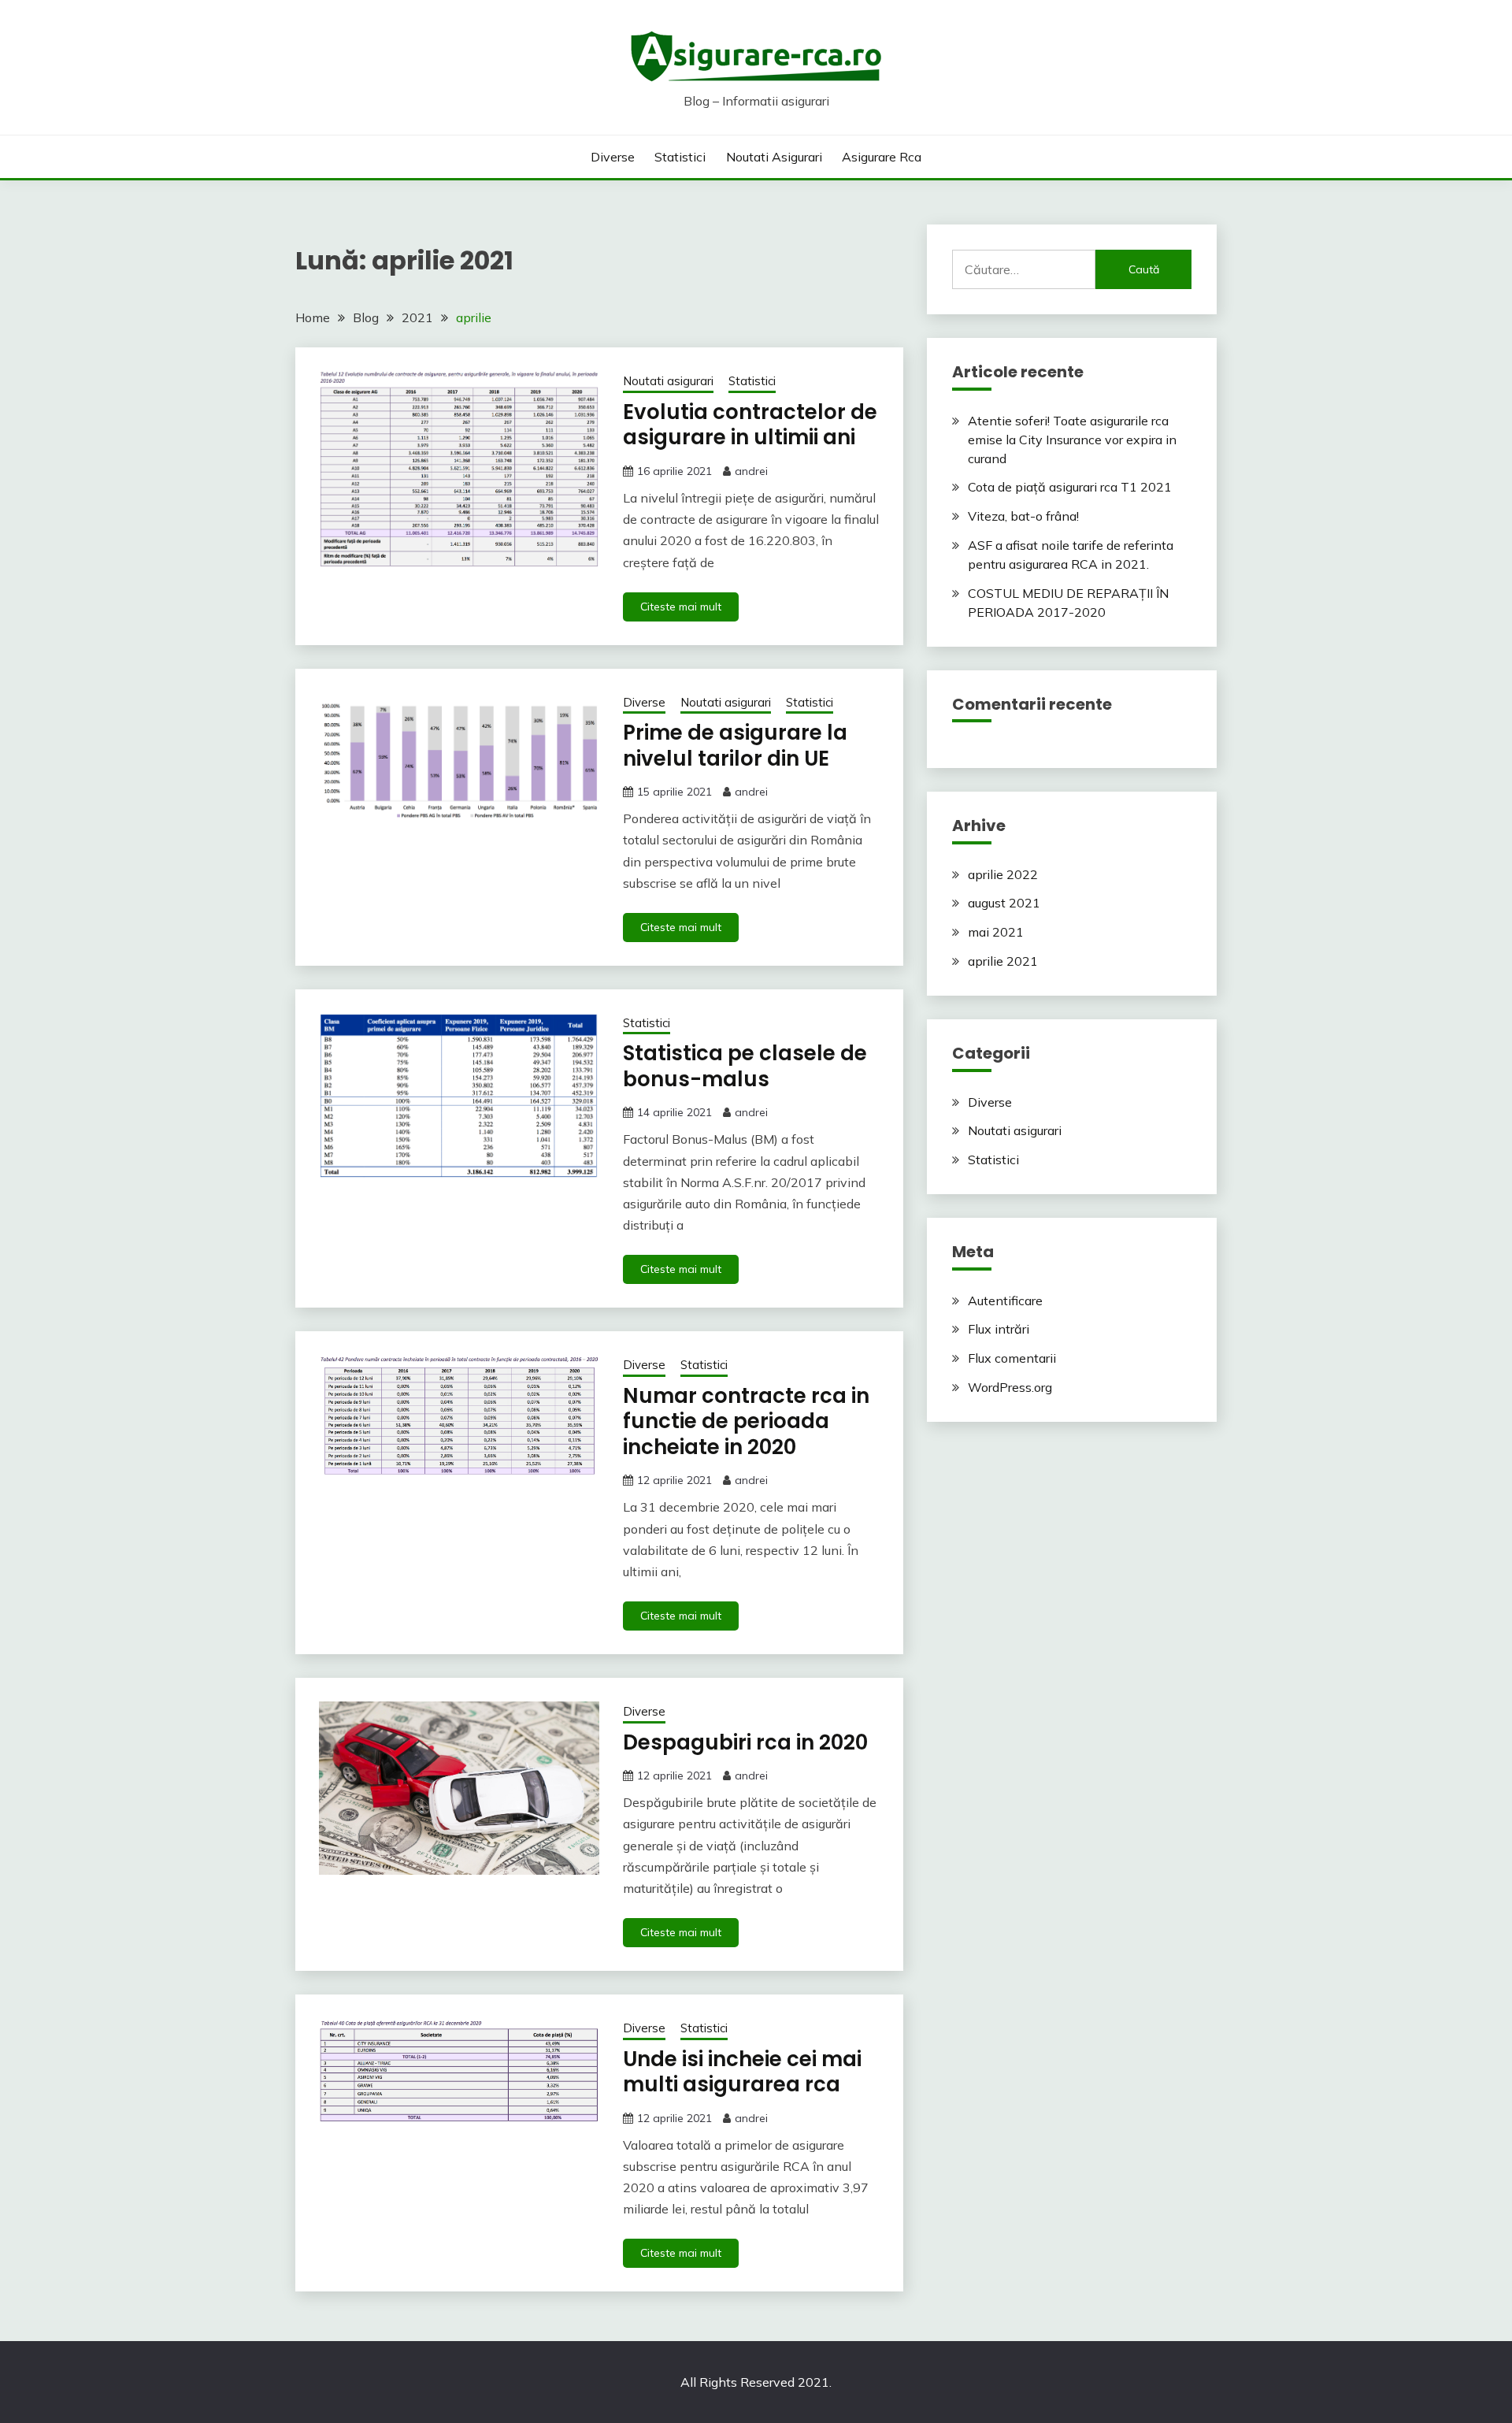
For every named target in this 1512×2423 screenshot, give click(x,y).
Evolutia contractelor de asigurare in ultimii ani (750, 425)
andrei (751, 471)
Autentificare (1005, 1301)
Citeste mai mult (681, 607)
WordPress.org (1010, 1387)
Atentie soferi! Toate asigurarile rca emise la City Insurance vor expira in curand (1072, 440)
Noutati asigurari (774, 157)
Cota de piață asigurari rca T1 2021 (1070, 487)
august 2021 (1004, 903)
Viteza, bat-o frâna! (1023, 516)
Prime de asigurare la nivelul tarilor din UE (735, 746)
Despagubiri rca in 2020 (745, 1742)
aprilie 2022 (1003, 874)
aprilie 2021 (1003, 961)
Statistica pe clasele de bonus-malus (745, 1066)
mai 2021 (996, 932)
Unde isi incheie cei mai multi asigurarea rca (742, 2072)
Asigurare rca (882, 157)
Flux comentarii (1012, 1358)
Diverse (613, 157)
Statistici (680, 157)
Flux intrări (999, 1329)
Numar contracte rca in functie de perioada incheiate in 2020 (746, 1421)
